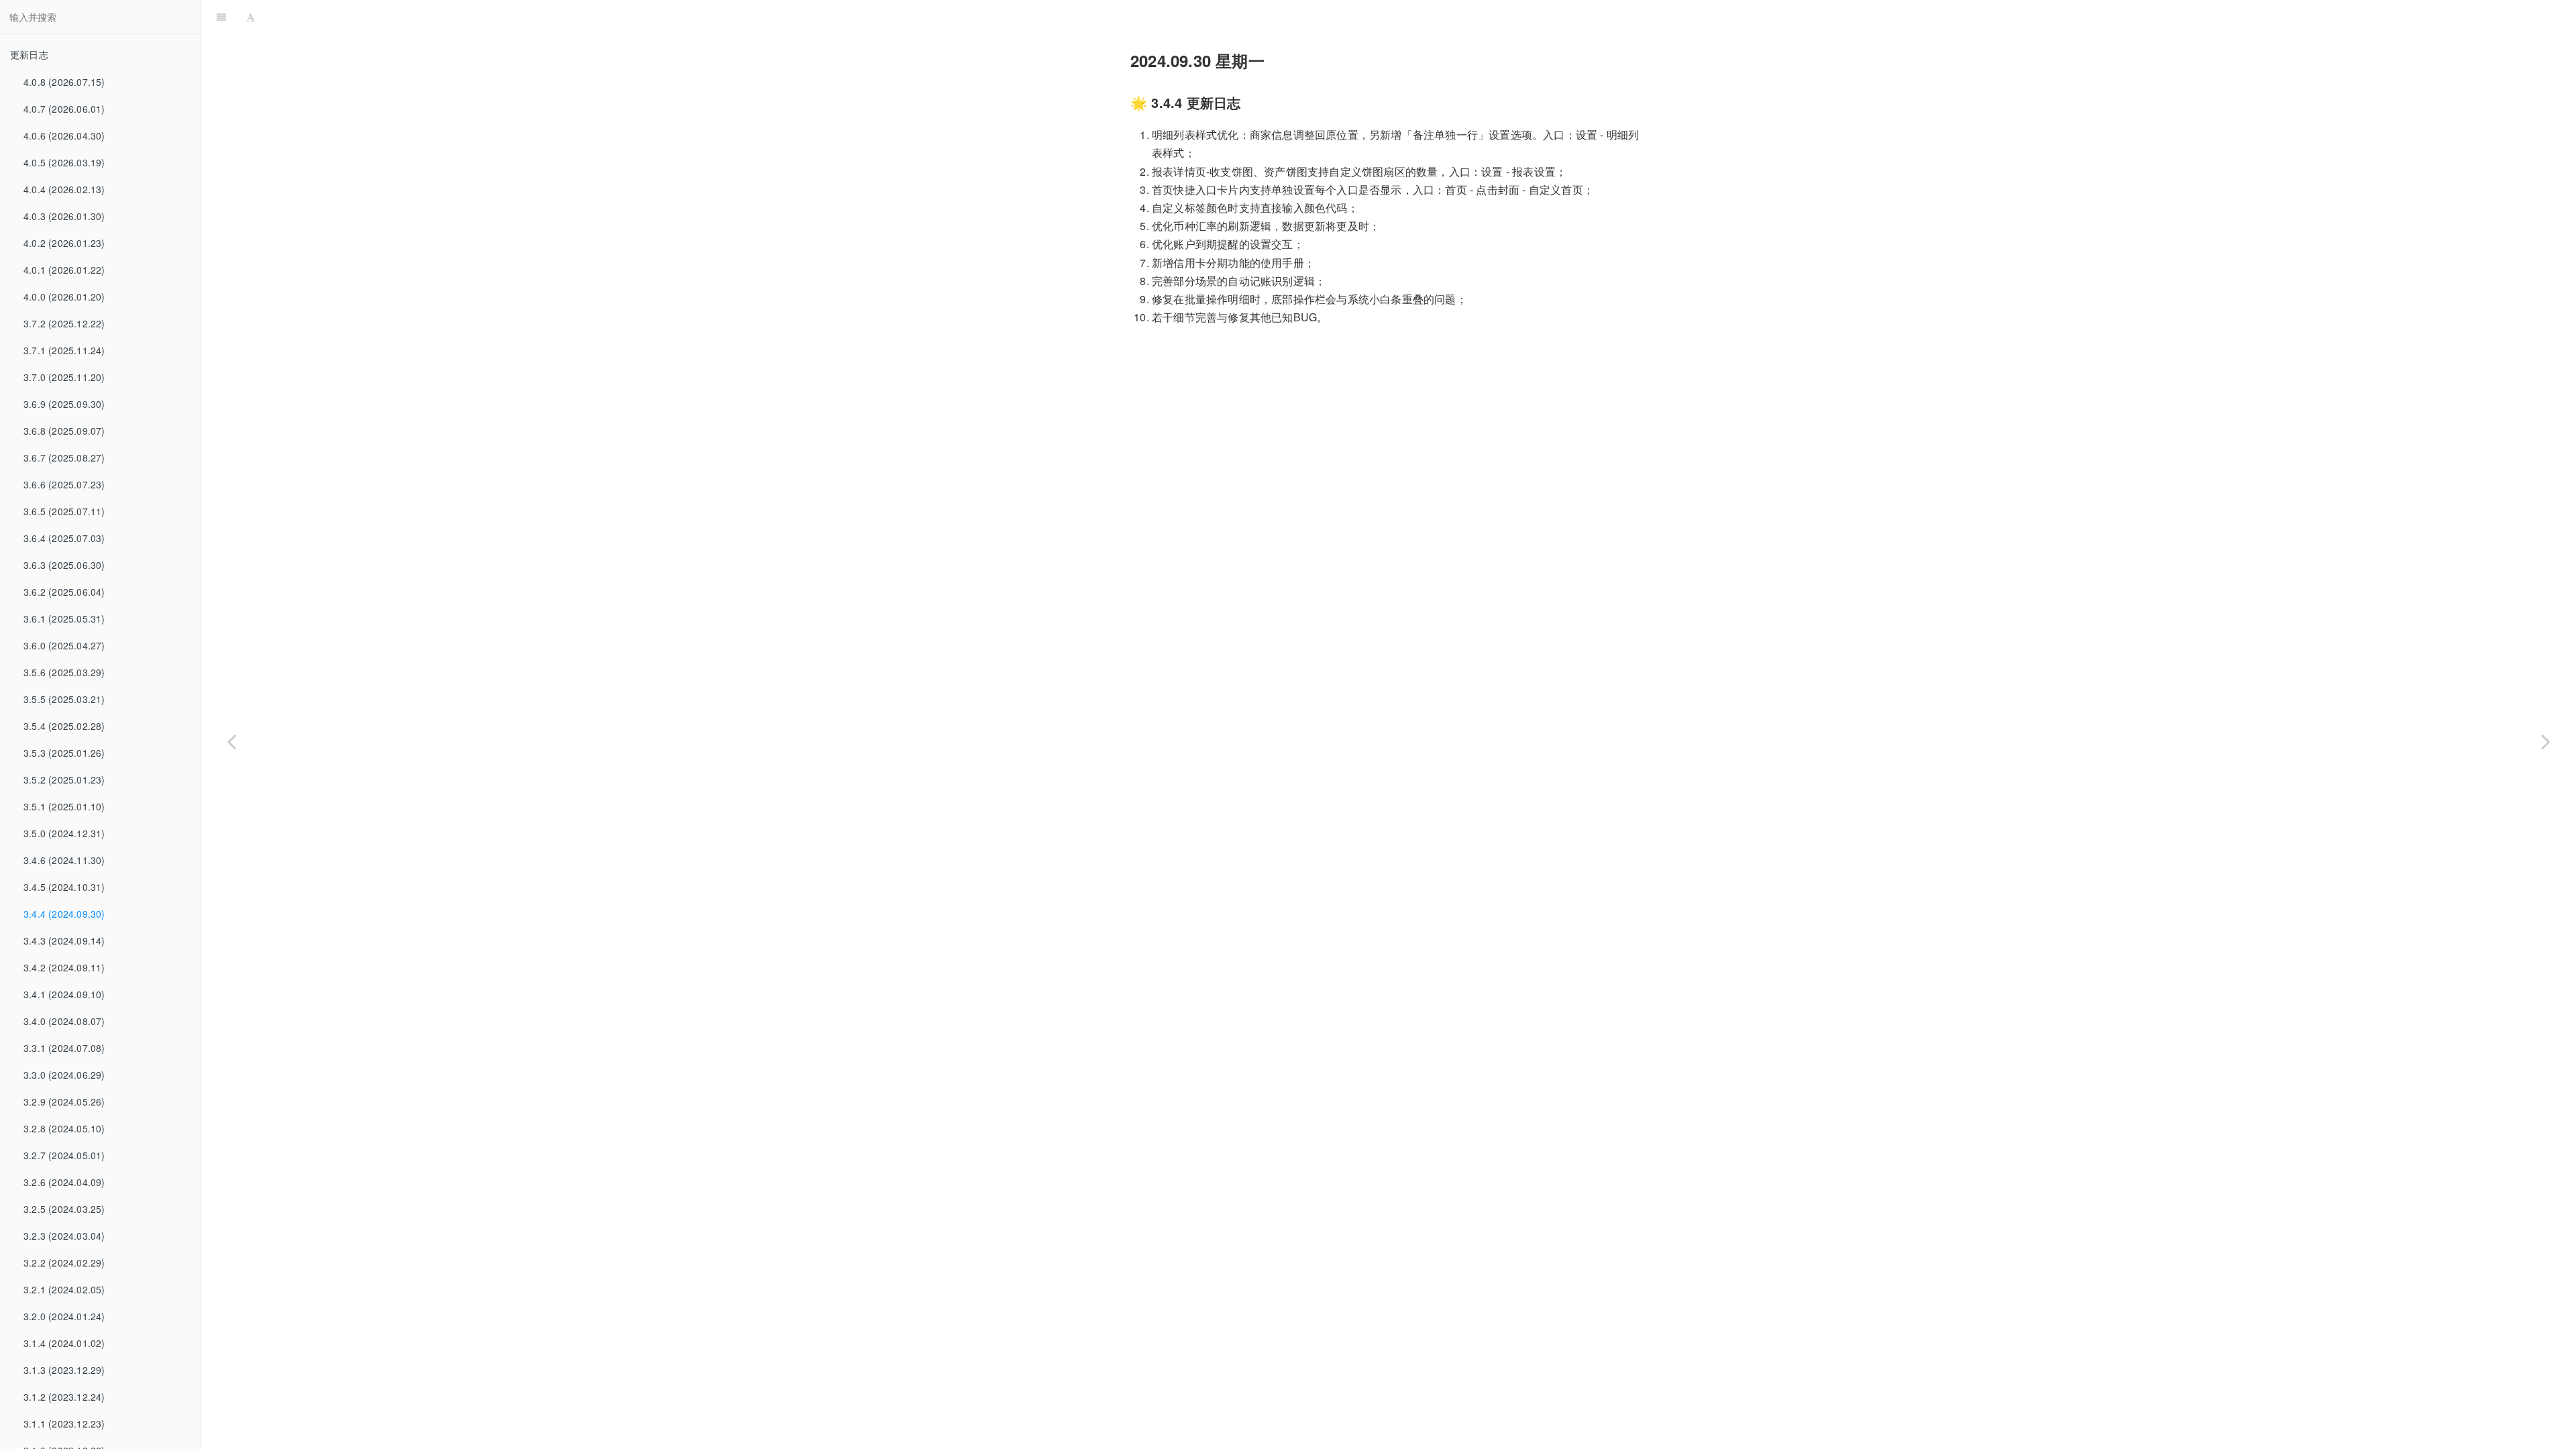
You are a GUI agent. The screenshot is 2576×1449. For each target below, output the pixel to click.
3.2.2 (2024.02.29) (64, 1263)
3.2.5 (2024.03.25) (64, 1209)
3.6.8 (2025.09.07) (64, 431)
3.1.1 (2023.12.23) (64, 1424)
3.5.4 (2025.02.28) (64, 726)
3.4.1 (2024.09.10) (64, 994)
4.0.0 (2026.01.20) (64, 297)
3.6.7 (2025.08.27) (64, 458)
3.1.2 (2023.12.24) (64, 1397)
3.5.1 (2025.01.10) (64, 806)
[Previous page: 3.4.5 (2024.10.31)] (231, 741)
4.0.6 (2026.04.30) (64, 136)
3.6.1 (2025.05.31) (64, 619)
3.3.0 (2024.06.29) (64, 1075)
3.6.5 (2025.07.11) (64, 511)
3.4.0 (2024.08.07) (64, 1021)
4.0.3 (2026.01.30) (64, 216)
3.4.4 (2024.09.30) (64, 914)
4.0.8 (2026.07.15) (64, 82)
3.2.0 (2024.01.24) (64, 1316)
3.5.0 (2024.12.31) (64, 833)
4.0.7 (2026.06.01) (64, 109)
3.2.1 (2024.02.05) (64, 1289)
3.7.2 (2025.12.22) (64, 323)
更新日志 (29, 54)
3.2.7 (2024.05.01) (64, 1155)
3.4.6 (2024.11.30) (64, 860)
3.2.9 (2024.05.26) (64, 1102)
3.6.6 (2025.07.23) (64, 484)
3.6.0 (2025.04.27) (64, 645)
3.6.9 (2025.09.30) (64, 404)
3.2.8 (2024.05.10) (64, 1128)
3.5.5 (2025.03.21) (64, 699)
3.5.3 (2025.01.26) (64, 753)
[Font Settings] (251, 17)
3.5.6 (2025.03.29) (64, 672)
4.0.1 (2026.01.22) (64, 270)
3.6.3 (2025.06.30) (64, 565)
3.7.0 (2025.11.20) (64, 377)
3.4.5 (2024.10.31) (64, 887)
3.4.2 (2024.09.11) (64, 967)
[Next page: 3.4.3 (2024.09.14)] (2546, 741)
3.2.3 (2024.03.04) (64, 1236)
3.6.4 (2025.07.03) (64, 538)
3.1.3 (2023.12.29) (64, 1370)
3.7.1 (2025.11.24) (64, 350)
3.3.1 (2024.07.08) (64, 1048)
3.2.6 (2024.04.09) (64, 1182)
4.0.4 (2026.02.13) (64, 189)
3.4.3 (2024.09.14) (64, 941)
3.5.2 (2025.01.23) (64, 780)
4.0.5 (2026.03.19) (64, 162)
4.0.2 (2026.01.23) (64, 243)
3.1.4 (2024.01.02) (64, 1343)
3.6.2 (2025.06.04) (64, 592)
